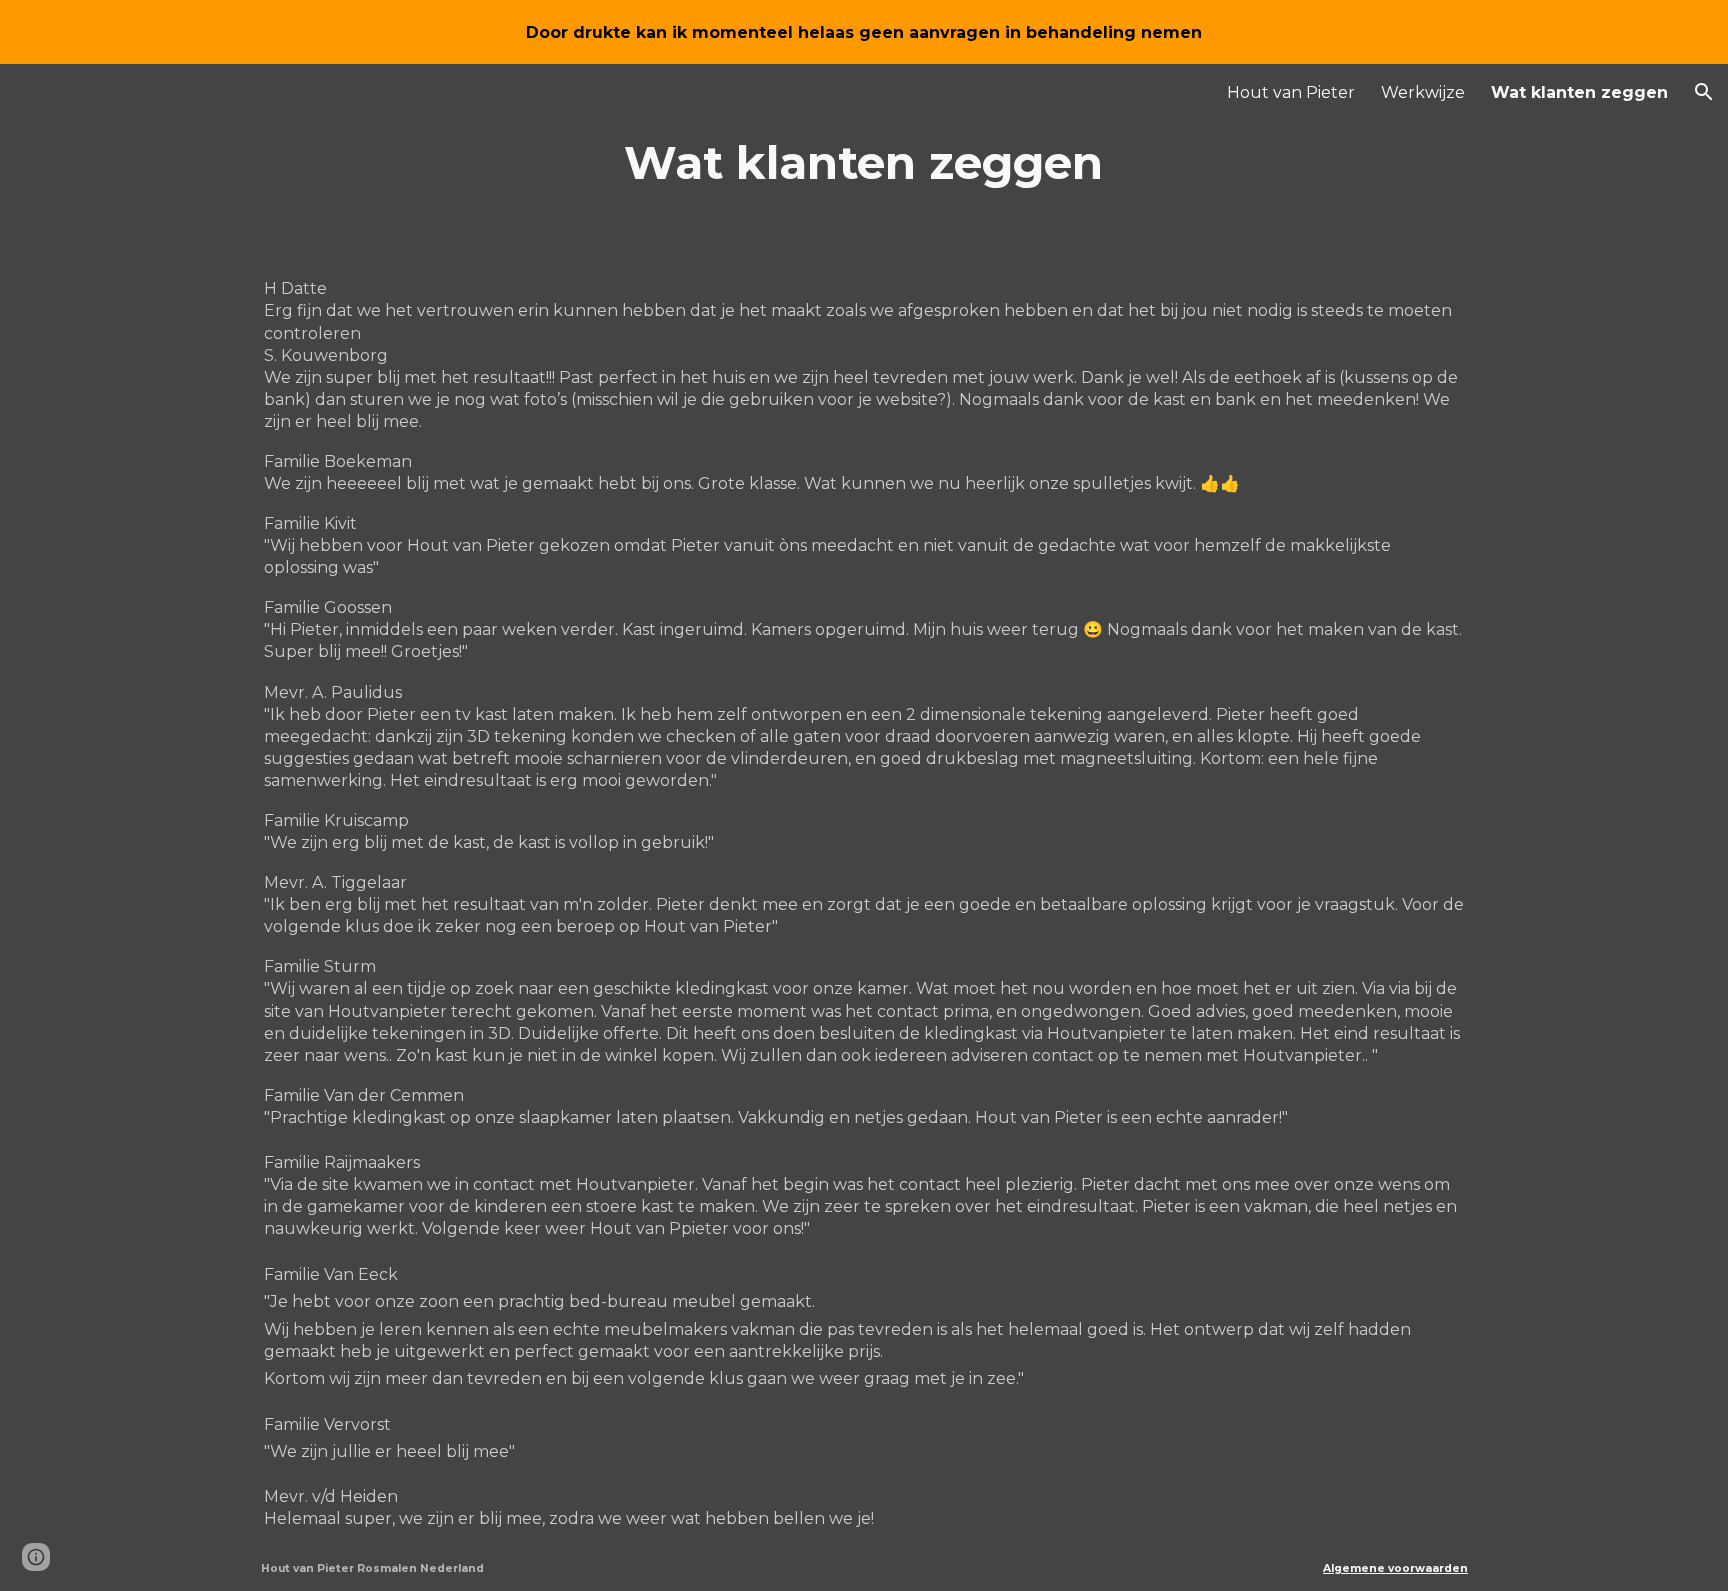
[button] (1704, 92)
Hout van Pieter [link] (1291, 92)
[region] (864, 32)
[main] (864, 163)
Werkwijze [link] (1423, 92)
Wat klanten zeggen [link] (1579, 92)
